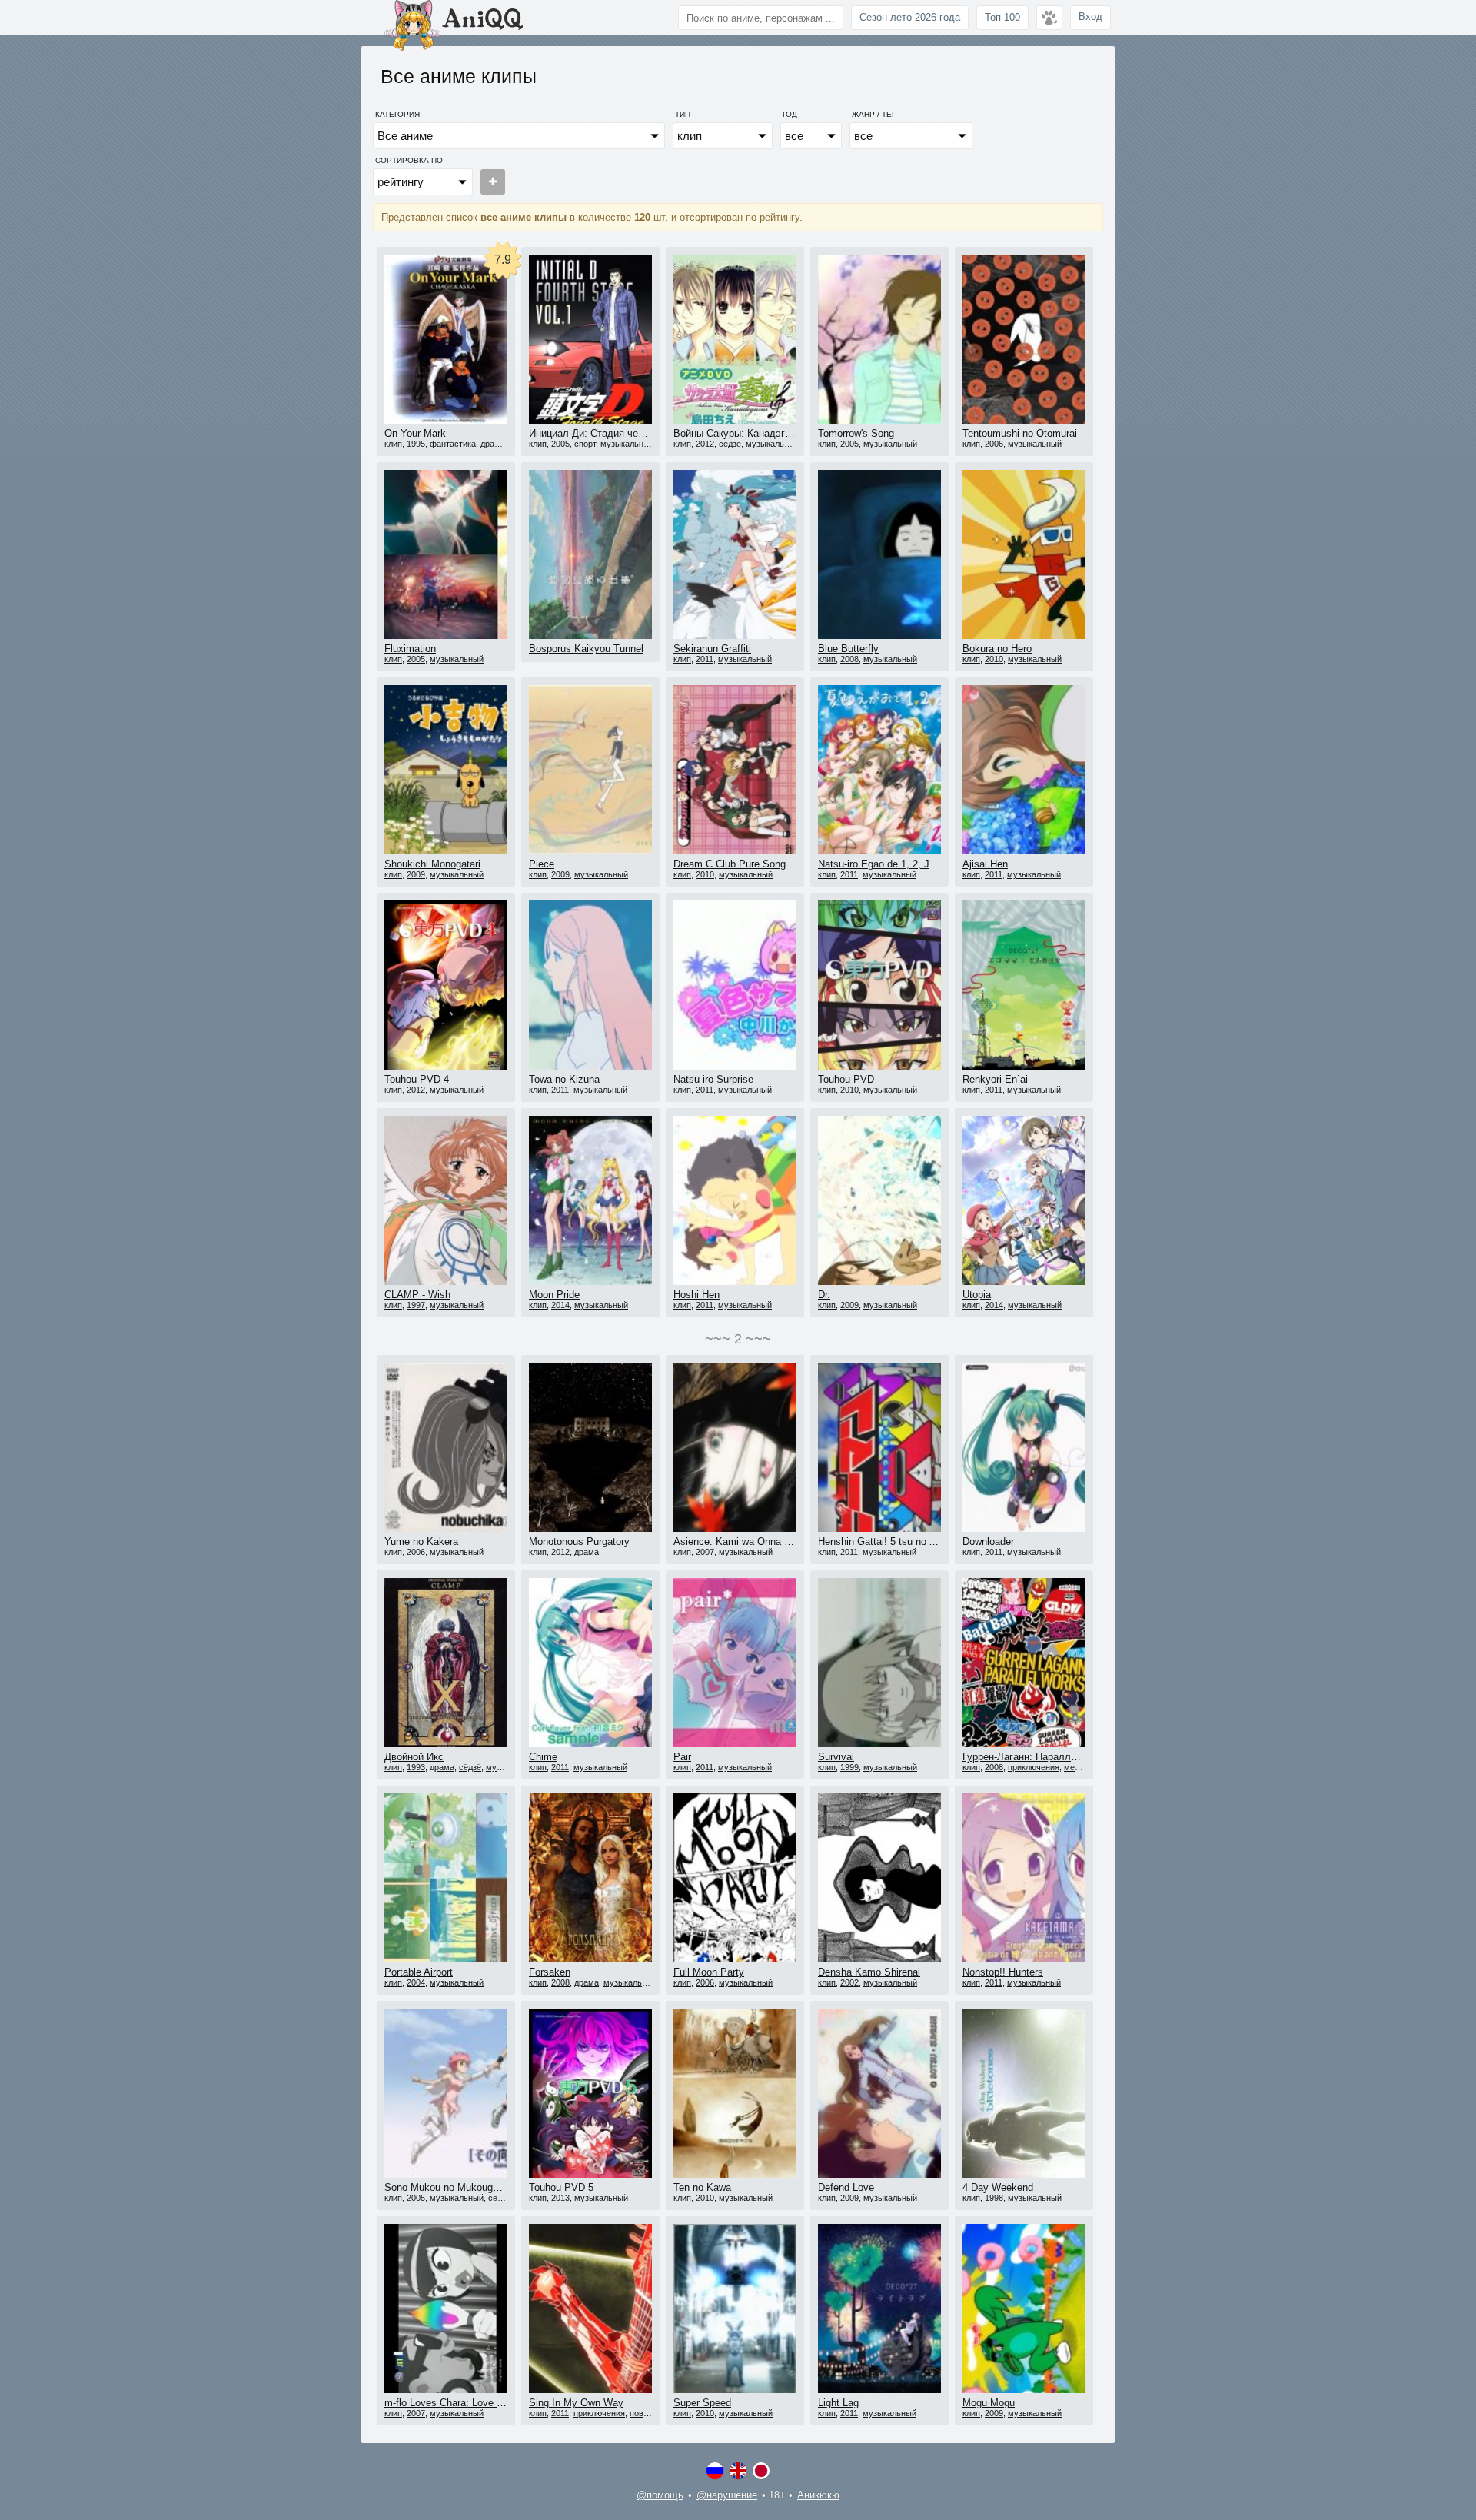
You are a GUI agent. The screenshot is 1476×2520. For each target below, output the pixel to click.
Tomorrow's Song (856, 433)
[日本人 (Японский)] (761, 2471)
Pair (682, 1757)
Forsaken (550, 1972)
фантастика (453, 444)
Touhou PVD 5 (561, 2187)
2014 (560, 1305)
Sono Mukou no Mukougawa (447, 2187)
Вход (1090, 17)
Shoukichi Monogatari (432, 864)
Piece (542, 864)
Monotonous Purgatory (579, 1541)
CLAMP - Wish (417, 1295)
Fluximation (410, 649)
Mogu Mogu (989, 2403)
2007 (705, 1552)
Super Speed (702, 2403)
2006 (994, 444)
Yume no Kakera (421, 1541)
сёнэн (500, 2198)
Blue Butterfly (848, 649)
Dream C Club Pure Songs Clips (745, 864)
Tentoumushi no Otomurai (1020, 433)
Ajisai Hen (985, 864)
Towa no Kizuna (564, 1079)
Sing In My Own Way (576, 2403)
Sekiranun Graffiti (712, 649)
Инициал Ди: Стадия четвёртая (602, 433)
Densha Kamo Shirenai (869, 1972)
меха (1074, 1767)
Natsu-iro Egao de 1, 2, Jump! (885, 864)
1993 (416, 1767)
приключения (1034, 1767)
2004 (416, 1982)
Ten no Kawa (702, 2187)
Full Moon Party (709, 1972)
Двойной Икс (414, 1757)
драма (493, 444)
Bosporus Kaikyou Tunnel (586, 649)
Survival (836, 1757)
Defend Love (846, 2187)
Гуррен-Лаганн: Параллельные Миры (1049, 1757)
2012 (705, 444)
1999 (849, 1767)
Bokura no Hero (997, 649)
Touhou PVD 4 (417, 1079)
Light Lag (838, 2403)
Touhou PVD (846, 1079)
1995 (416, 444)
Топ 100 (1002, 17)
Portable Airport (419, 1972)
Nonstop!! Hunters (1003, 1972)
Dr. (824, 1295)
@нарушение (727, 2495)
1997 (416, 1305)
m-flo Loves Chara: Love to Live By (463, 2403)
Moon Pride (554, 1295)
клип (393, 444)
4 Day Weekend (998, 2187)
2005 (560, 444)
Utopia (977, 1295)
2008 (849, 659)
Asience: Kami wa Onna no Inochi (749, 1541)
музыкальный (627, 444)
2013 (560, 2198)
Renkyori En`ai (995, 1079)
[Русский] (715, 2471)
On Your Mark (415, 433)
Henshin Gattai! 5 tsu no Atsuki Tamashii (909, 1541)
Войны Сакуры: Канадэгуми (738, 433)
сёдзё (730, 444)
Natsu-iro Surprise (713, 1079)
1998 (994, 2198)
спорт (585, 444)
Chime (543, 1757)
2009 (416, 874)
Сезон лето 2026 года (910, 17)
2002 (849, 1982)
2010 (994, 659)
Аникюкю (818, 2495)
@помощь (660, 2495)
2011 (705, 659)
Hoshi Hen (696, 1295)
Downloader (988, 1541)
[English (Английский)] (738, 2471)
